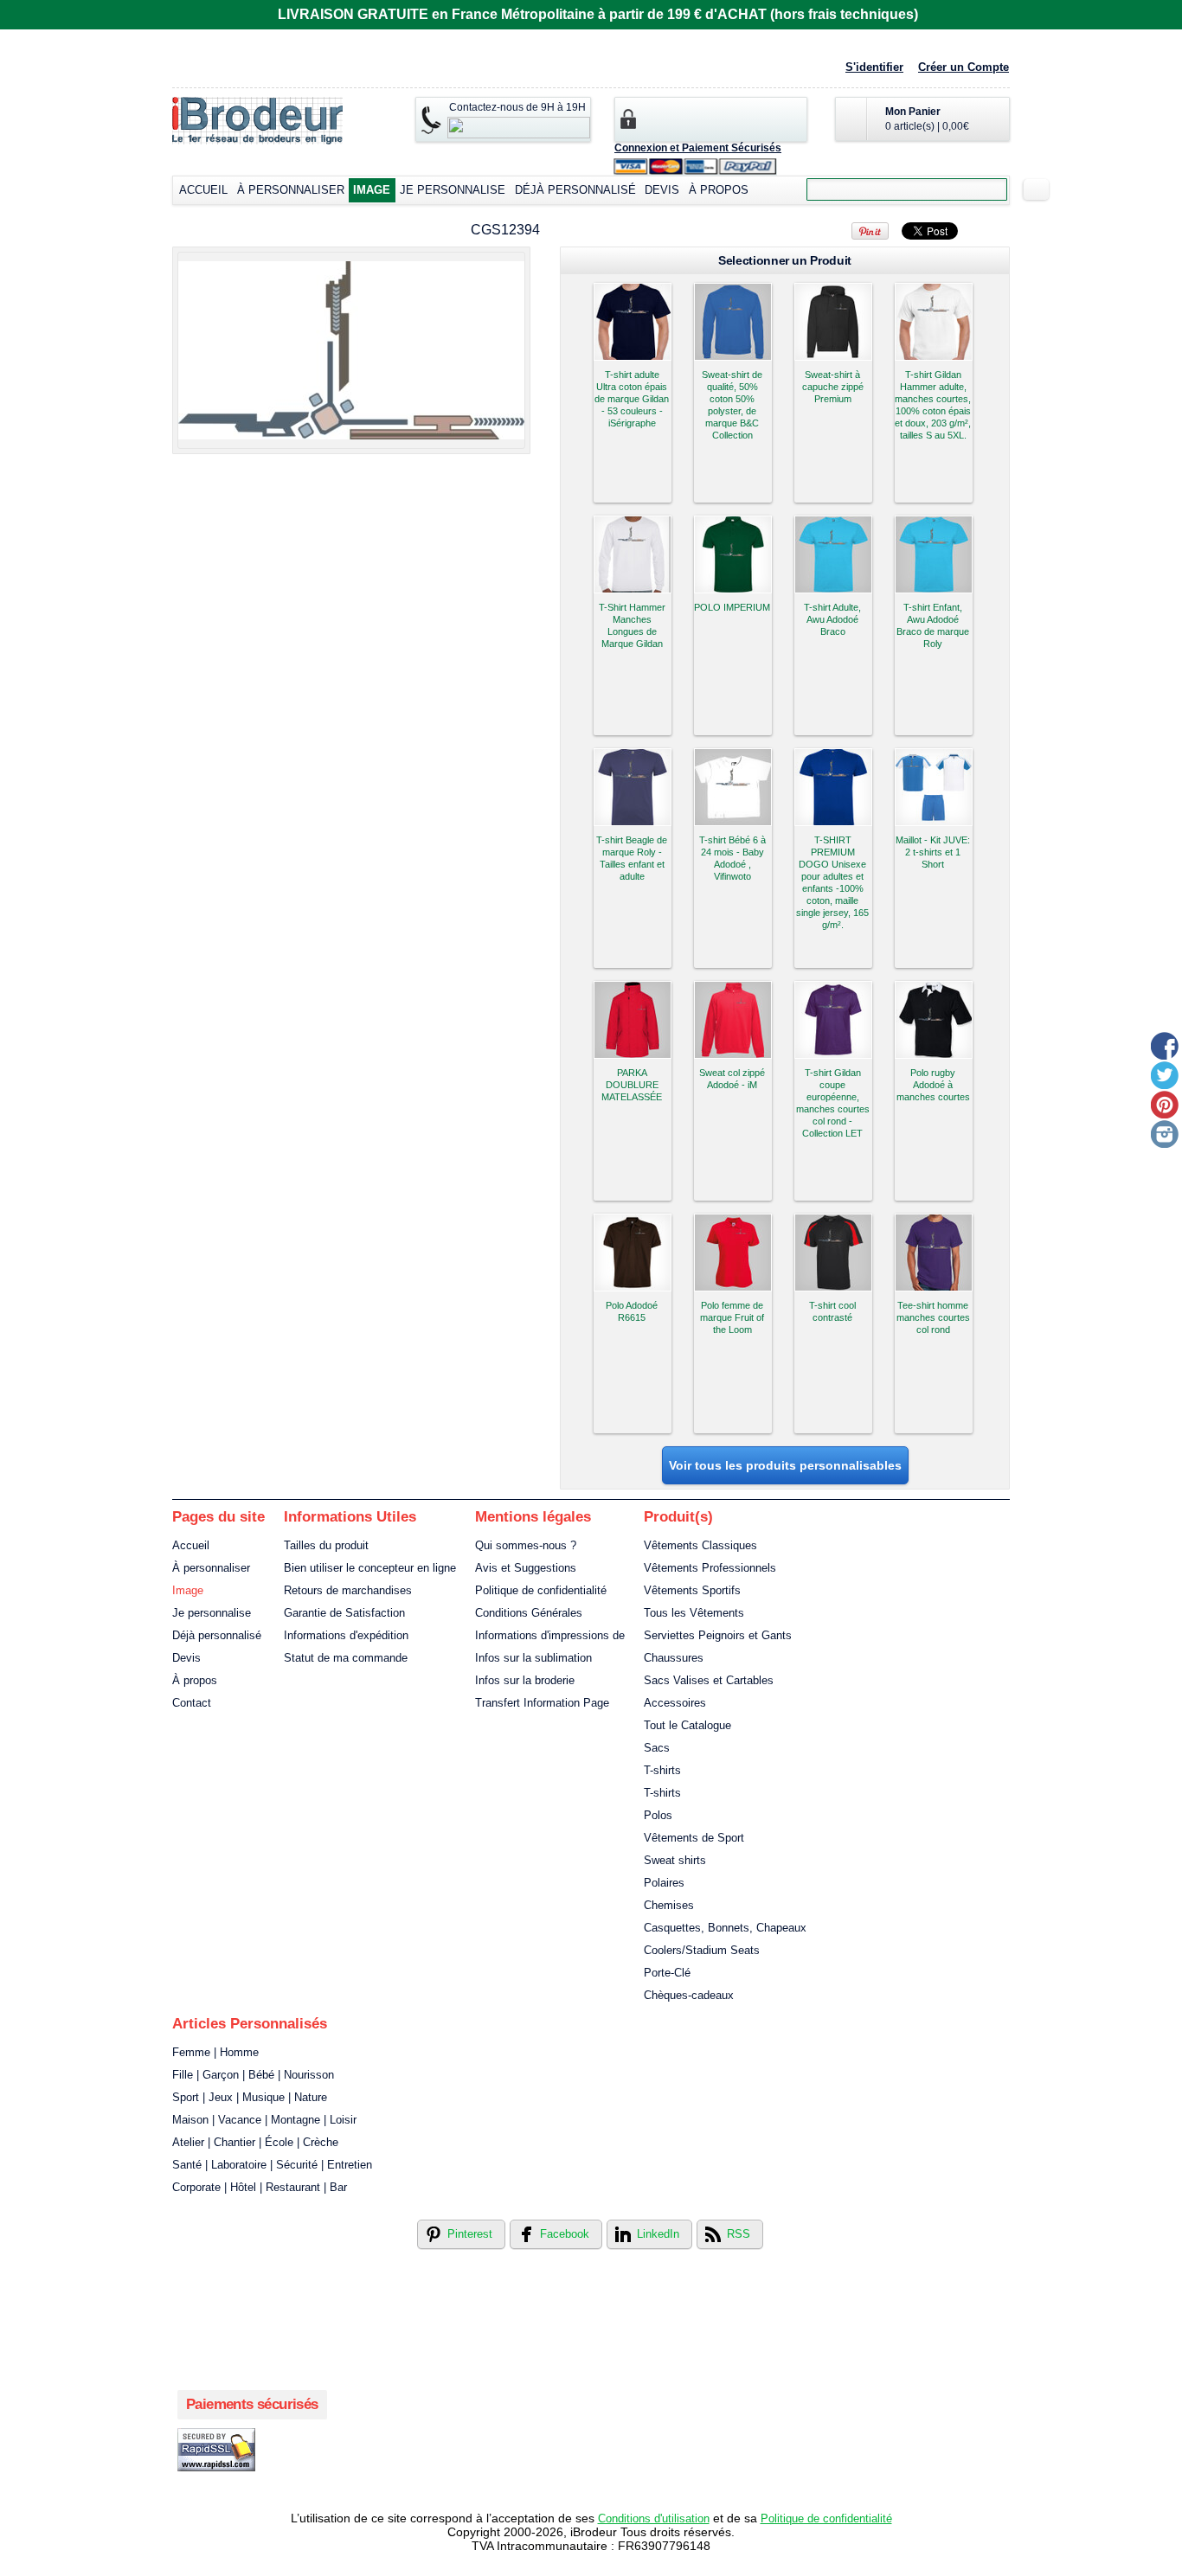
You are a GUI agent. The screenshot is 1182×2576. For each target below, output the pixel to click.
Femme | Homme (215, 2052)
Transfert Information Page (542, 1703)
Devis (662, 190)
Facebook (565, 2234)
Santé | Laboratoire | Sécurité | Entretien (272, 2165)
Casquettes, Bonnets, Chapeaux (725, 1928)
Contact (192, 1703)
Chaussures (674, 1658)
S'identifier (874, 67)
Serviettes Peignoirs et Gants (718, 1635)
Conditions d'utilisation (654, 2518)
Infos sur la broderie (525, 1680)
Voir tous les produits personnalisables (785, 1465)
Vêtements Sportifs (692, 1590)
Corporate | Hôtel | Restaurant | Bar (260, 2187)
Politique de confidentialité (541, 1590)
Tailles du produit (326, 1545)
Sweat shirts (675, 1860)
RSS (739, 2234)
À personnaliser (291, 190)
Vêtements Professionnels (710, 1568)
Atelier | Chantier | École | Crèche (255, 2142)
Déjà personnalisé (575, 190)
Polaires (664, 1883)
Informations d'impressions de (550, 1635)
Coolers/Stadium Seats (702, 1950)
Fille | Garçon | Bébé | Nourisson (253, 2075)
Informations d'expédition (346, 1635)
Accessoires (675, 1703)
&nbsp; (633, 322)
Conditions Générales (529, 1613)
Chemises (669, 1905)
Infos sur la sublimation (533, 1658)
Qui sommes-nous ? (526, 1545)
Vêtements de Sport (694, 1838)
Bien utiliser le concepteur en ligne (370, 1568)
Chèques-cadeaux (689, 1995)
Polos (658, 1815)
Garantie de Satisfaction (344, 1613)
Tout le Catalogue (687, 1725)
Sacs (657, 1748)
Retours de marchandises (348, 1590)
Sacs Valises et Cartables (709, 1680)
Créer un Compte (964, 67)
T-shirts (662, 1770)
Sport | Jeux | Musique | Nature (250, 2097)
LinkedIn (658, 2234)
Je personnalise (453, 190)
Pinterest (470, 2234)
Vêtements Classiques (700, 1545)
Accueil (203, 190)
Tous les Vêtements (694, 1613)
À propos (719, 190)
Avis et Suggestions (526, 1568)
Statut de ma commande (346, 1658)
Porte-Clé (667, 1973)
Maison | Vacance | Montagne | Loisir (264, 2120)
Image (372, 190)
